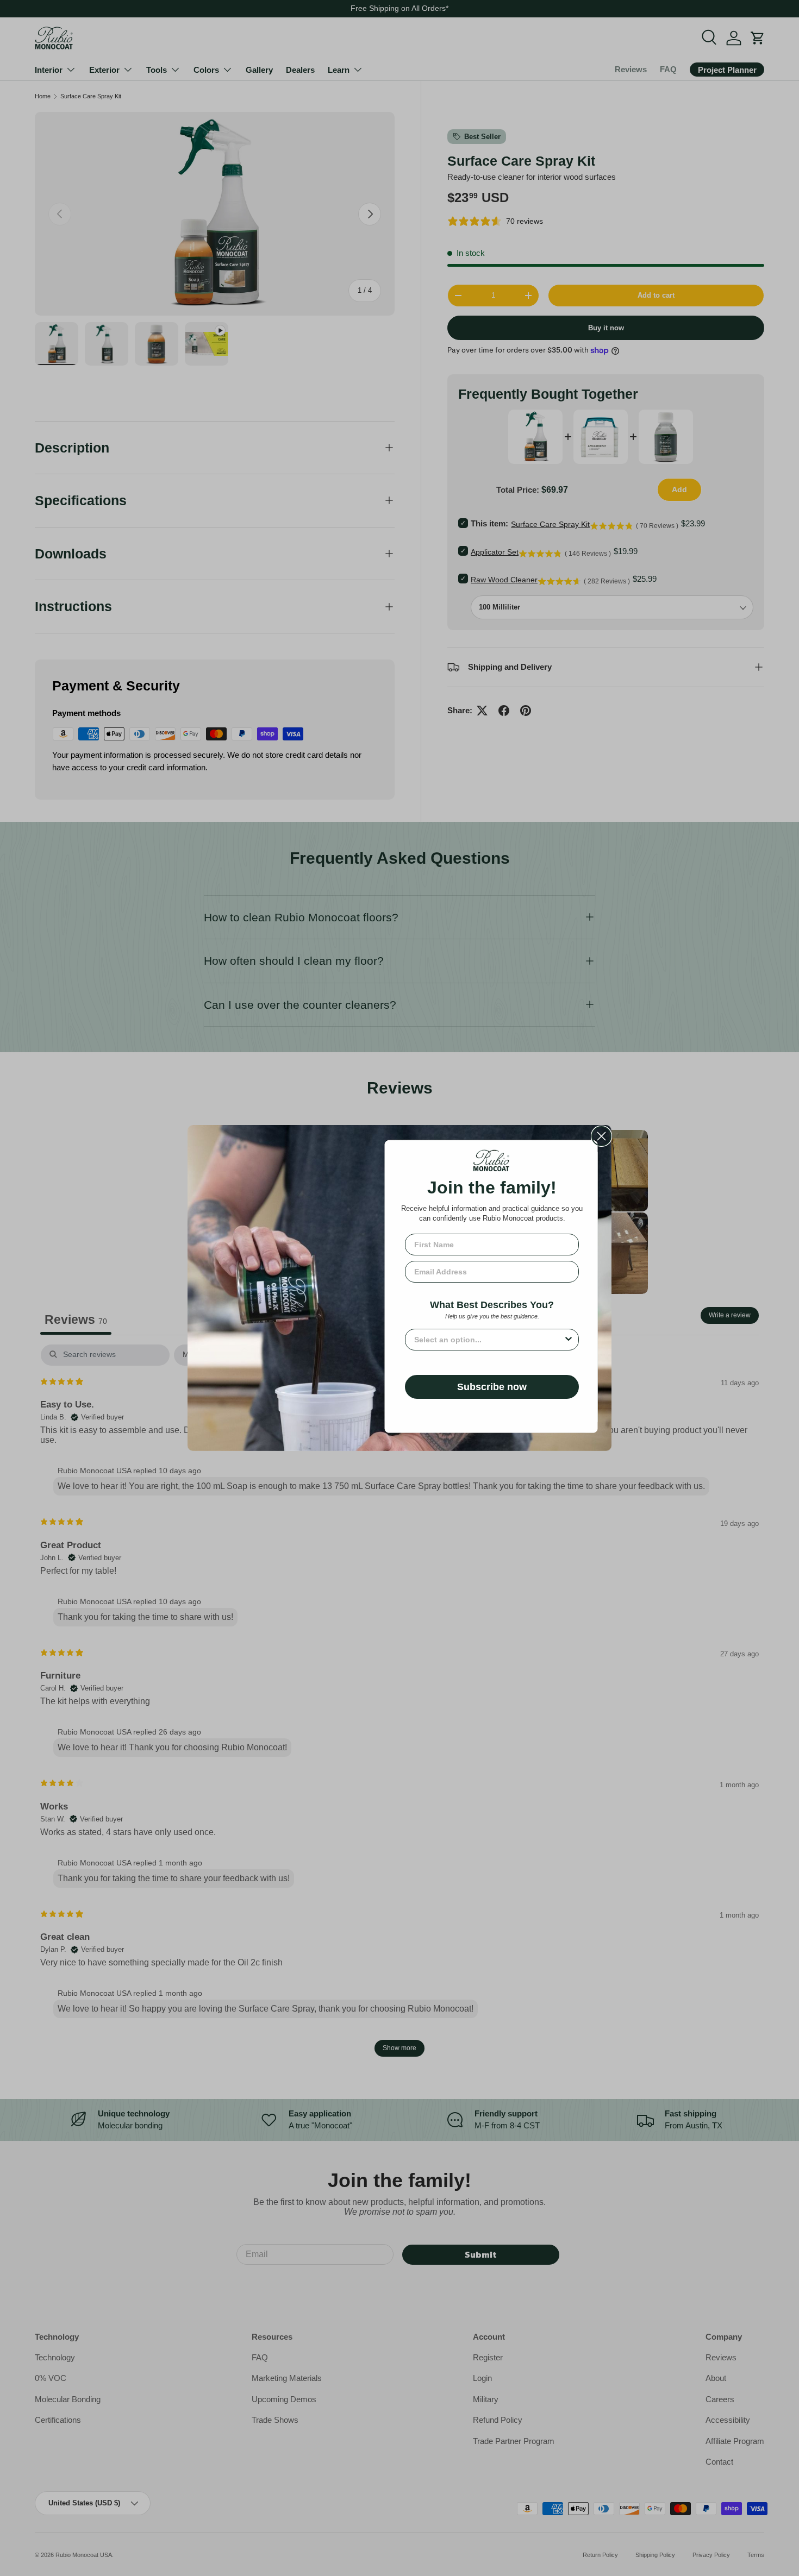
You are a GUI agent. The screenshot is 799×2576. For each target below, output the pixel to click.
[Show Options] (569, 1340)
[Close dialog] (601, 1136)
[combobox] (489, 1340)
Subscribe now (492, 1387)
